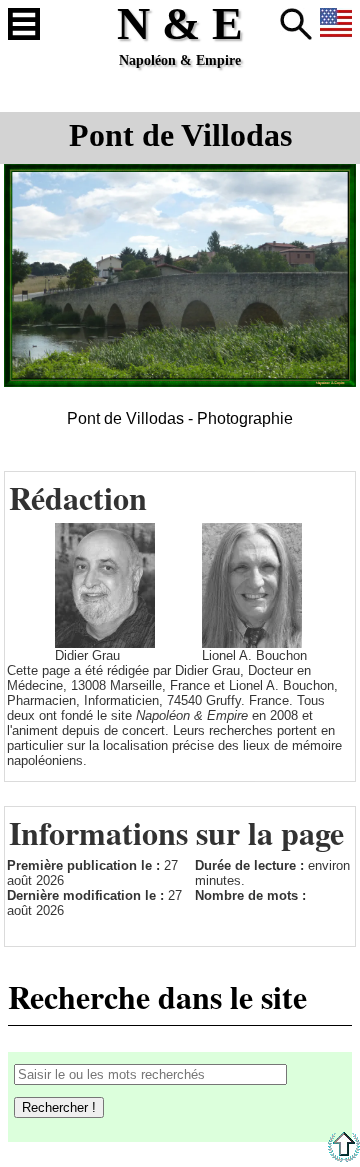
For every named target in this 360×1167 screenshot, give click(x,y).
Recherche (296, 24)
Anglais (336, 24)
